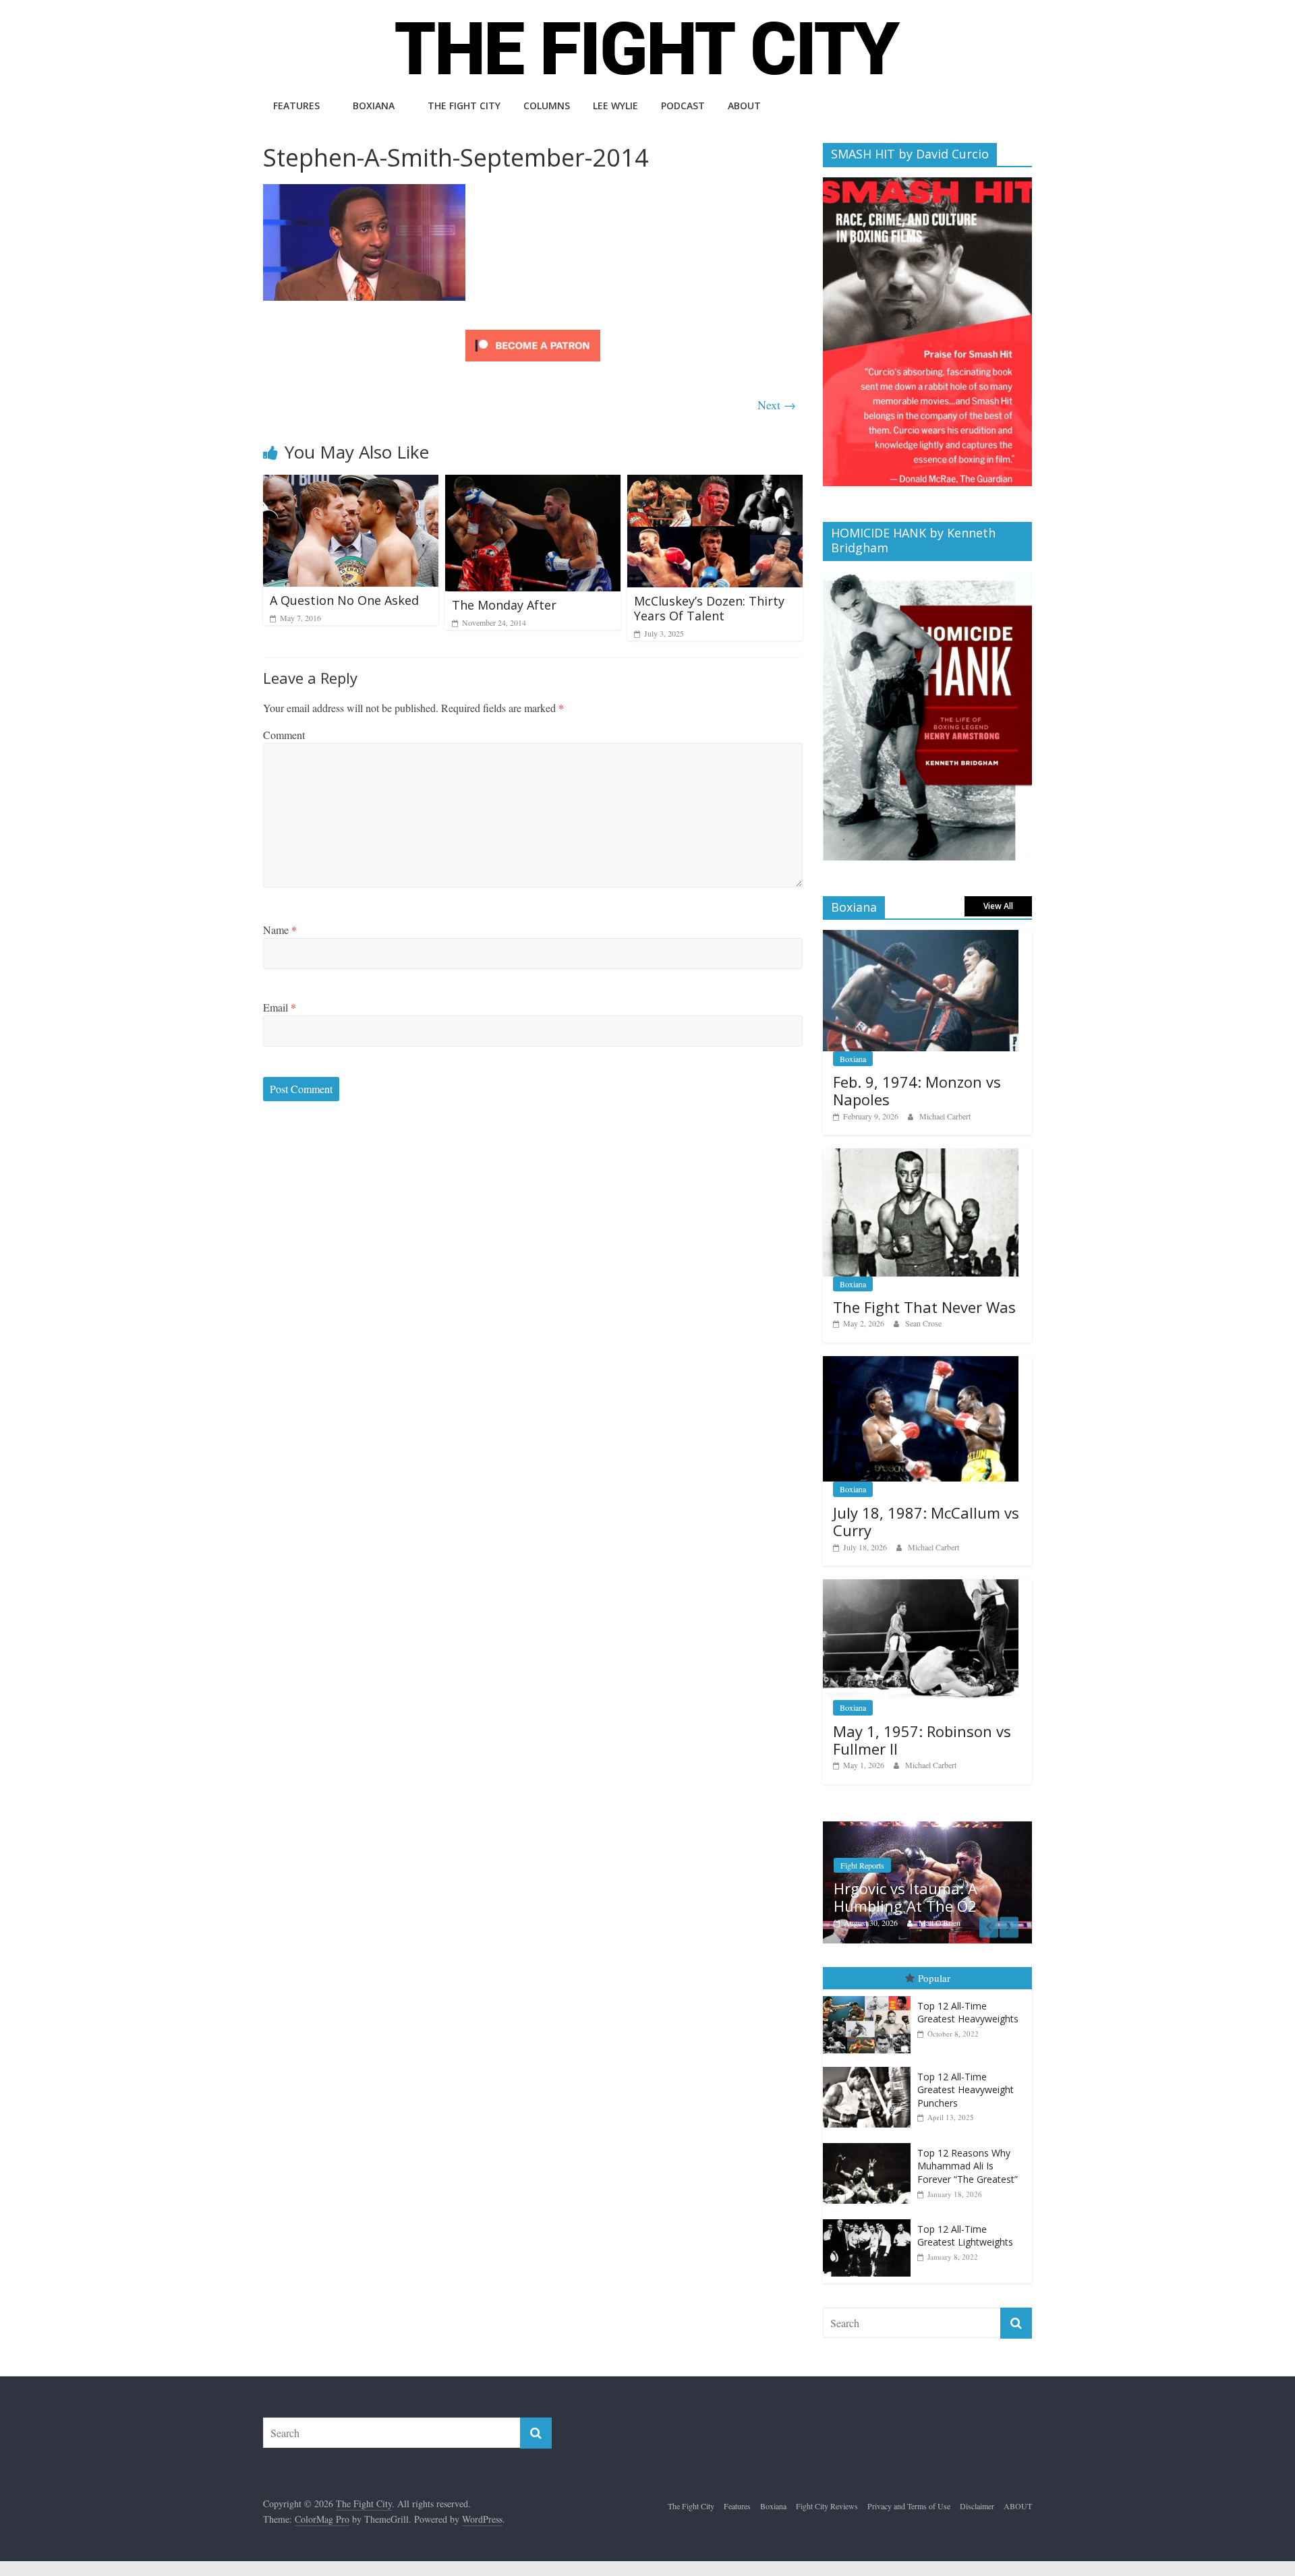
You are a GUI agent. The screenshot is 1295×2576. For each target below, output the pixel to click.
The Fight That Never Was (924, 1307)
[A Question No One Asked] (351, 483)
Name (280, 930)
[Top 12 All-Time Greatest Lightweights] (870, 2220)
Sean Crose (923, 1323)
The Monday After (504, 605)
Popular (934, 1978)
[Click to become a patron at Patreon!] (533, 331)
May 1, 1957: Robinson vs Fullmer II (922, 1740)
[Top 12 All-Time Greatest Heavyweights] (870, 1996)
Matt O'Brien (940, 1923)
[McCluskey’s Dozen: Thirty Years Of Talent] (715, 483)
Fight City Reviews (827, 2506)
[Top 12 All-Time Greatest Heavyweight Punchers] (870, 2067)
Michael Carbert (945, 1116)
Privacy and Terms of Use (909, 2506)
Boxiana (374, 106)
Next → (777, 405)
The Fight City (464, 106)
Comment (284, 735)
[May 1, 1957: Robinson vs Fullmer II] (921, 1586)
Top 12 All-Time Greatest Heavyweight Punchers (966, 2090)
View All (998, 906)
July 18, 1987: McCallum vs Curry (926, 1521)
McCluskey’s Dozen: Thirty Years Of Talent (709, 608)
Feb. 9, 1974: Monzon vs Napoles (917, 1090)
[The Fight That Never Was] (921, 1155)
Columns (547, 106)
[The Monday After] (533, 483)
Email (280, 1007)
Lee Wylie (615, 106)
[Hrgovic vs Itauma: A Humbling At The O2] (927, 1828)
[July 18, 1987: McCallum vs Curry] (921, 1363)
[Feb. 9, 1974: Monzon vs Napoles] (921, 937)
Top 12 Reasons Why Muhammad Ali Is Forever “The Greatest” (968, 2166)
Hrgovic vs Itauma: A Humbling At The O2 (905, 1897)
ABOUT (744, 106)
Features (296, 106)
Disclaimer (977, 2506)
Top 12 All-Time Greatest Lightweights (965, 2236)
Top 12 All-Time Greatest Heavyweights (968, 2013)
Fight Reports (862, 1865)
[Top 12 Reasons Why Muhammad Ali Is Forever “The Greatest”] (870, 2143)
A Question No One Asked (344, 600)
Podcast (683, 106)
